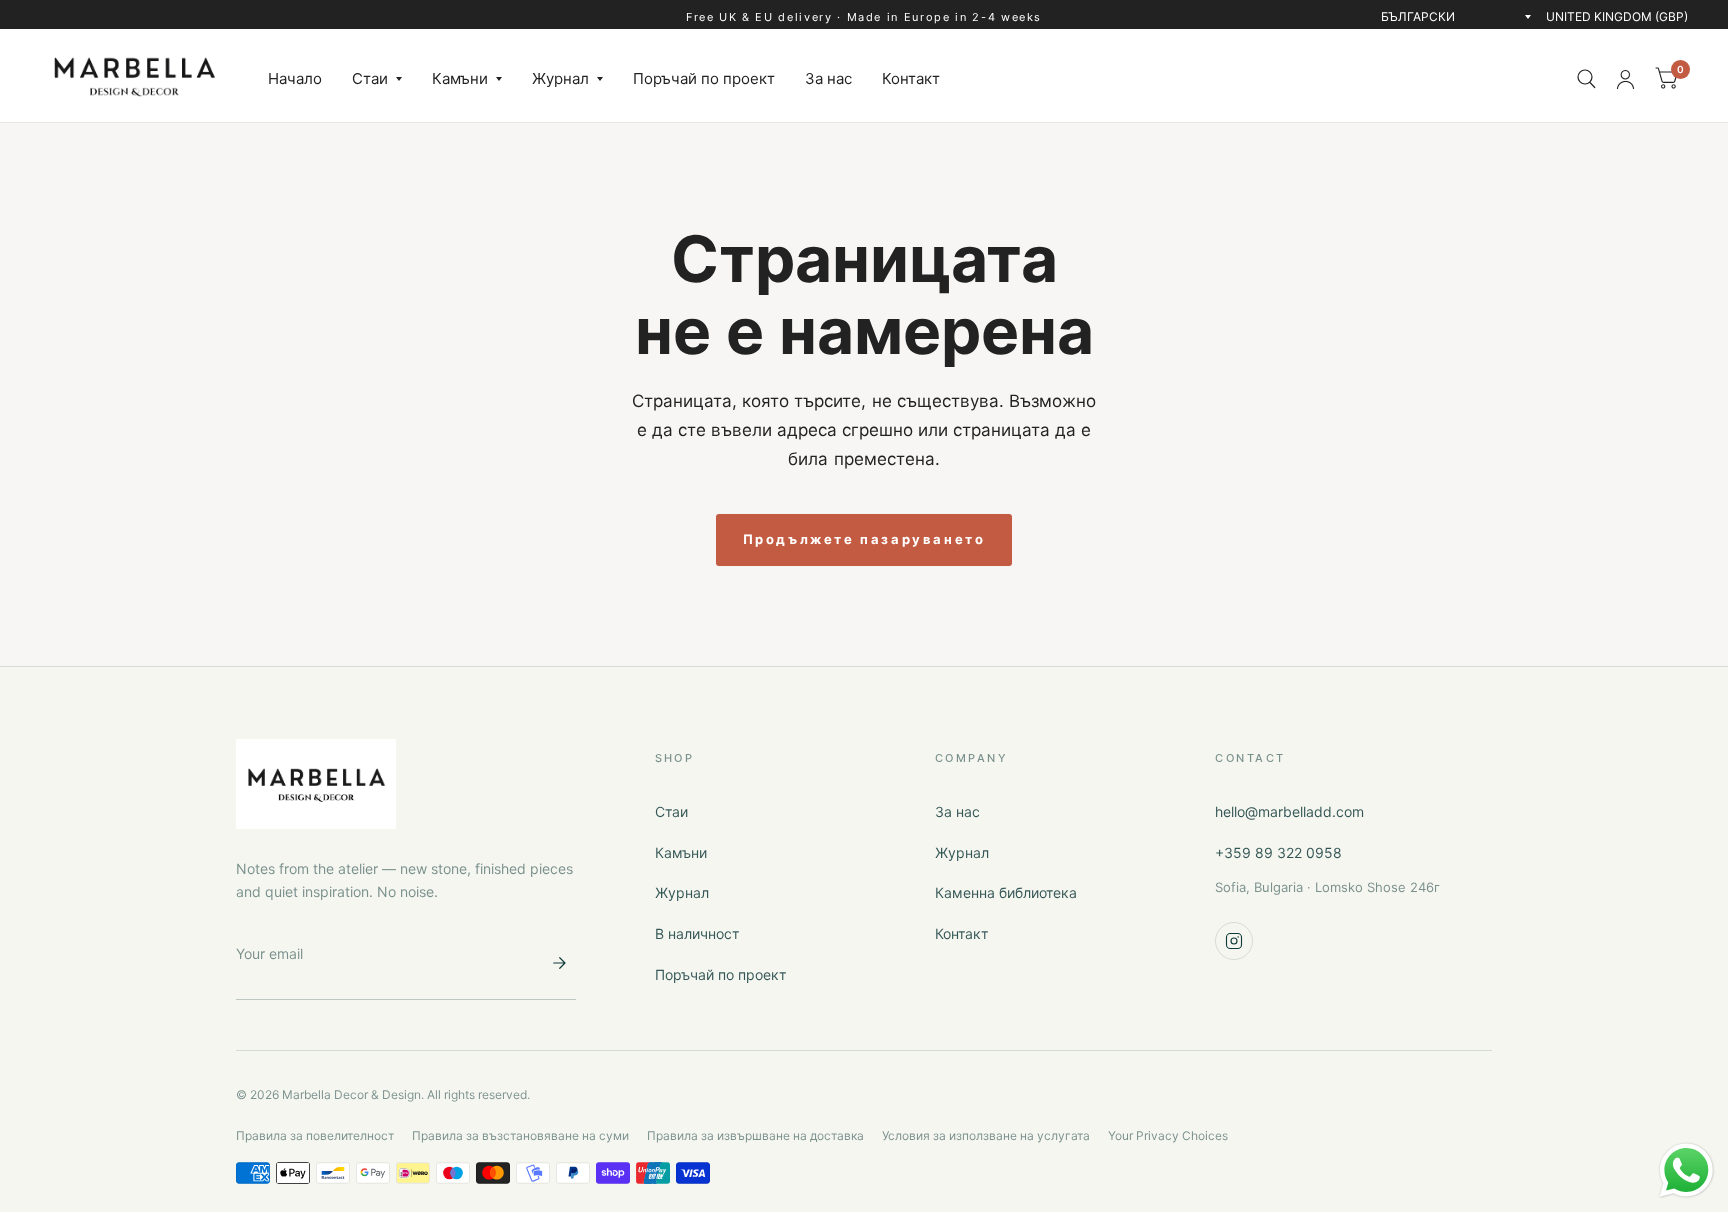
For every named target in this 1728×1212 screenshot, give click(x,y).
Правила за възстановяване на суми (520, 1135)
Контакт (911, 78)
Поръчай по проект (704, 78)
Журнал (560, 78)
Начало (295, 78)
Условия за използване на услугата (986, 1135)
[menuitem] (295, 79)
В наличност (697, 933)
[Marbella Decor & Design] (316, 784)
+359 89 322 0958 (1278, 852)
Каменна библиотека (1006, 892)
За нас (828, 78)
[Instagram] (1234, 941)
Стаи (370, 78)
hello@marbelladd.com (1289, 811)
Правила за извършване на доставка (755, 1135)
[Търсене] (1586, 79)
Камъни (460, 78)
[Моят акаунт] (1625, 79)
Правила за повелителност (315, 1135)
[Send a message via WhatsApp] (1686, 1170)
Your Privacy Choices (1168, 1135)
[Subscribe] (559, 963)
